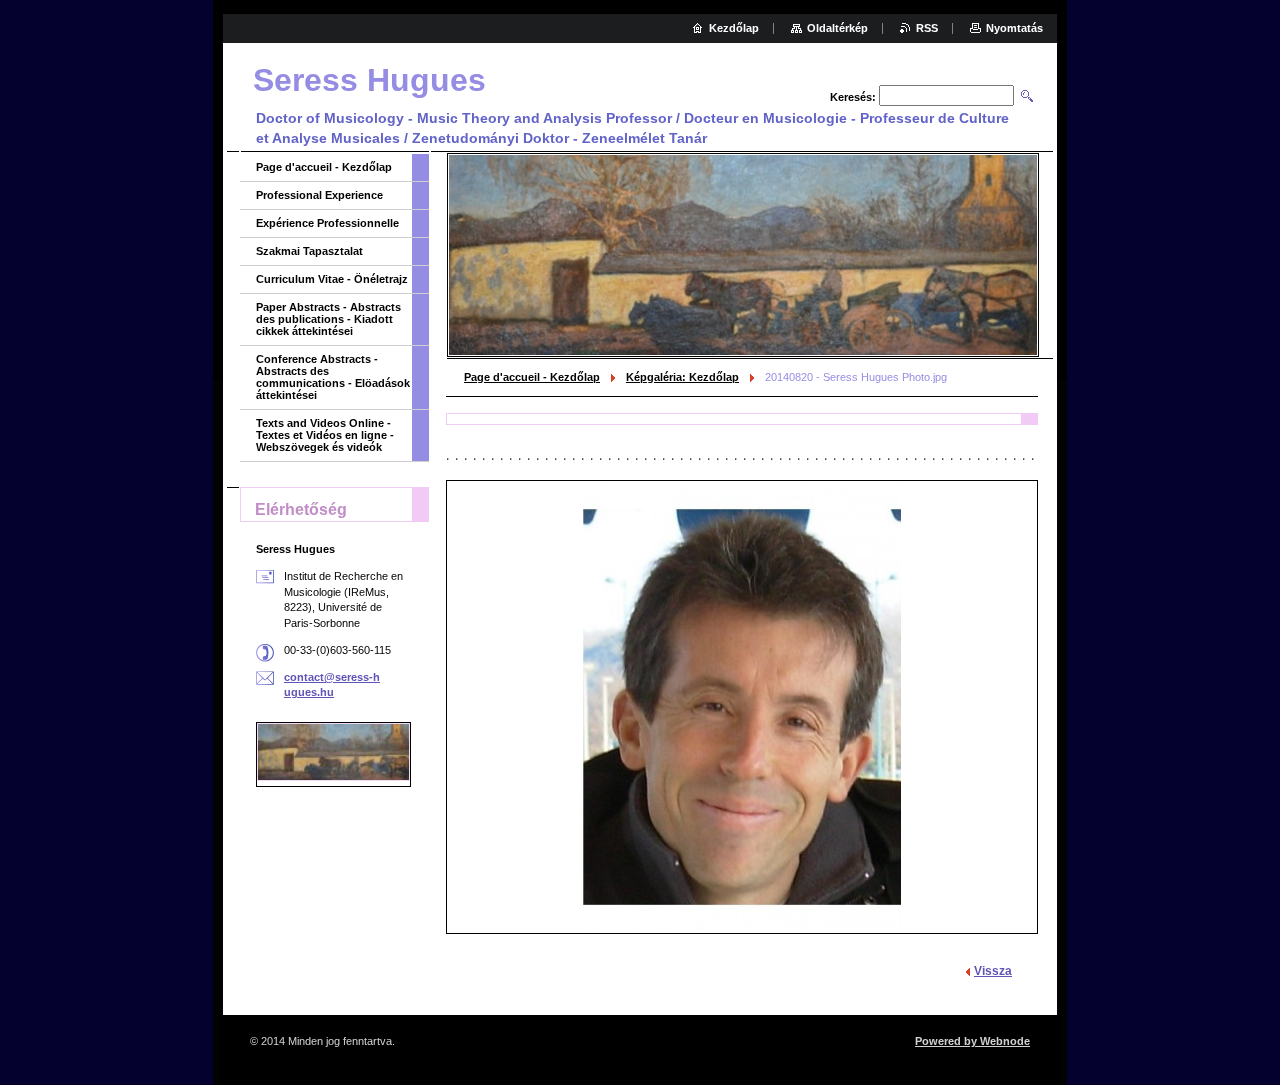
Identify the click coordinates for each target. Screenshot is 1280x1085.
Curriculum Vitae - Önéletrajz (332, 279)
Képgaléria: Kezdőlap (682, 377)
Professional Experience (319, 195)
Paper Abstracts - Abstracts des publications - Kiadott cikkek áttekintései (328, 319)
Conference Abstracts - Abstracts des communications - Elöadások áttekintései (333, 377)
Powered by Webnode (972, 1041)
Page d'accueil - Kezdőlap (532, 377)
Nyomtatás (1014, 28)
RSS (927, 28)
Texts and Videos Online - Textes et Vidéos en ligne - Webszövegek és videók (325, 435)
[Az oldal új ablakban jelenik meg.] (742, 707)
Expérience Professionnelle (327, 223)
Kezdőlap (734, 28)
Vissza (993, 971)
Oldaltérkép (837, 28)
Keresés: (853, 97)
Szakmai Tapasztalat (309, 251)
